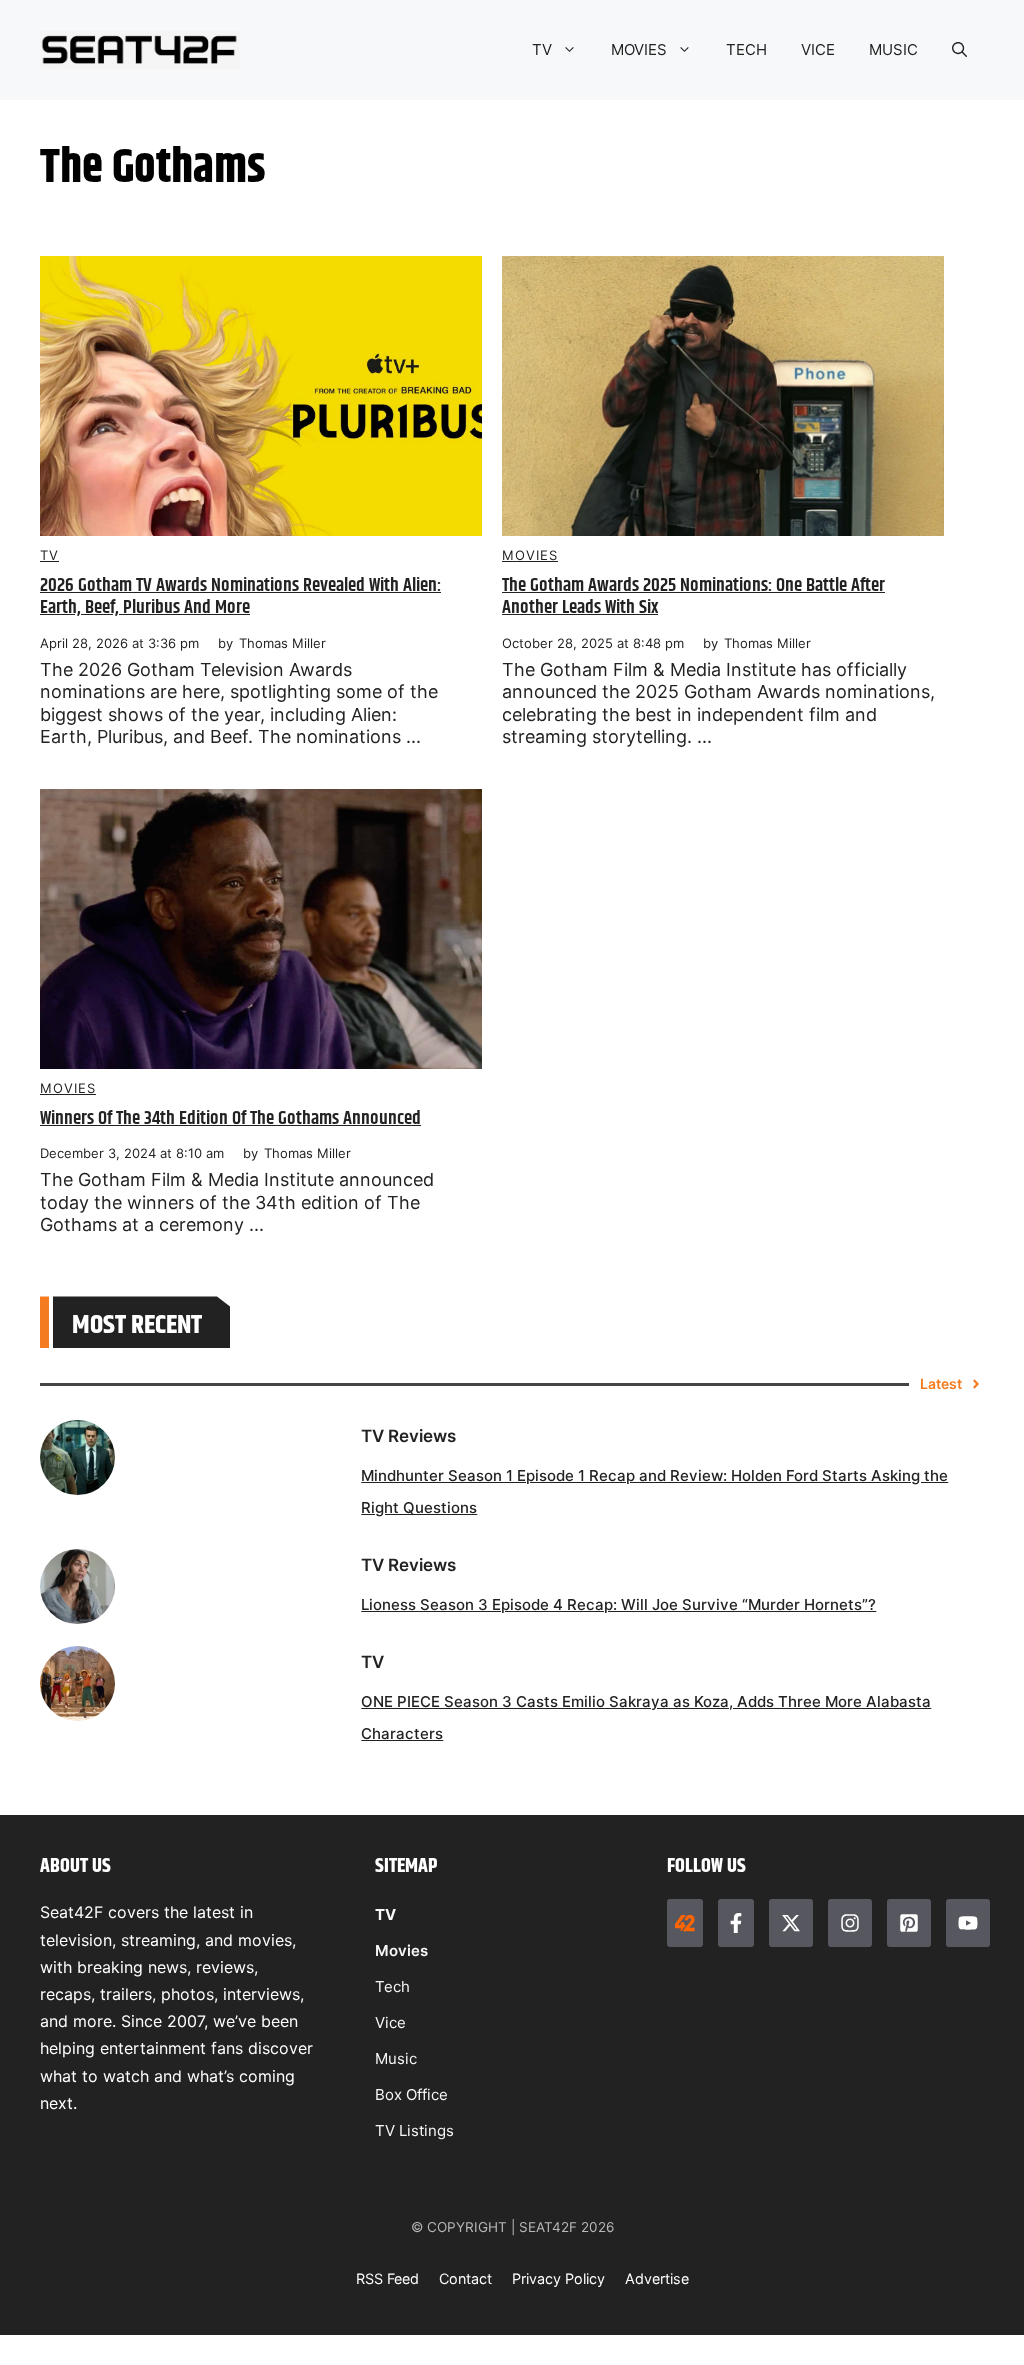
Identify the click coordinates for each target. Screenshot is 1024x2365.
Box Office (411, 2094)
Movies (530, 555)
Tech (392, 1986)
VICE (818, 49)
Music (396, 2058)
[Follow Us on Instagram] (850, 1923)
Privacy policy (558, 2278)
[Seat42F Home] (685, 1923)
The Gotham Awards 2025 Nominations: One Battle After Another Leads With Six (693, 597)
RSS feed (387, 2278)
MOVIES (639, 49)
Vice (390, 2022)
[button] (959, 50)
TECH (746, 49)
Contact (465, 2278)
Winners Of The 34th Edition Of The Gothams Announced (230, 1118)
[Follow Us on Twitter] (791, 1923)
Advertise (657, 2278)
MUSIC (893, 49)
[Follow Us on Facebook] (736, 1923)
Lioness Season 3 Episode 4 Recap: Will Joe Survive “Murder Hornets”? (618, 1604)
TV (542, 49)
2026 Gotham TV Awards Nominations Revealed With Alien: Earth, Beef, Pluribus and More (240, 597)
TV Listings (414, 2130)
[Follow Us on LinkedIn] (909, 1923)
